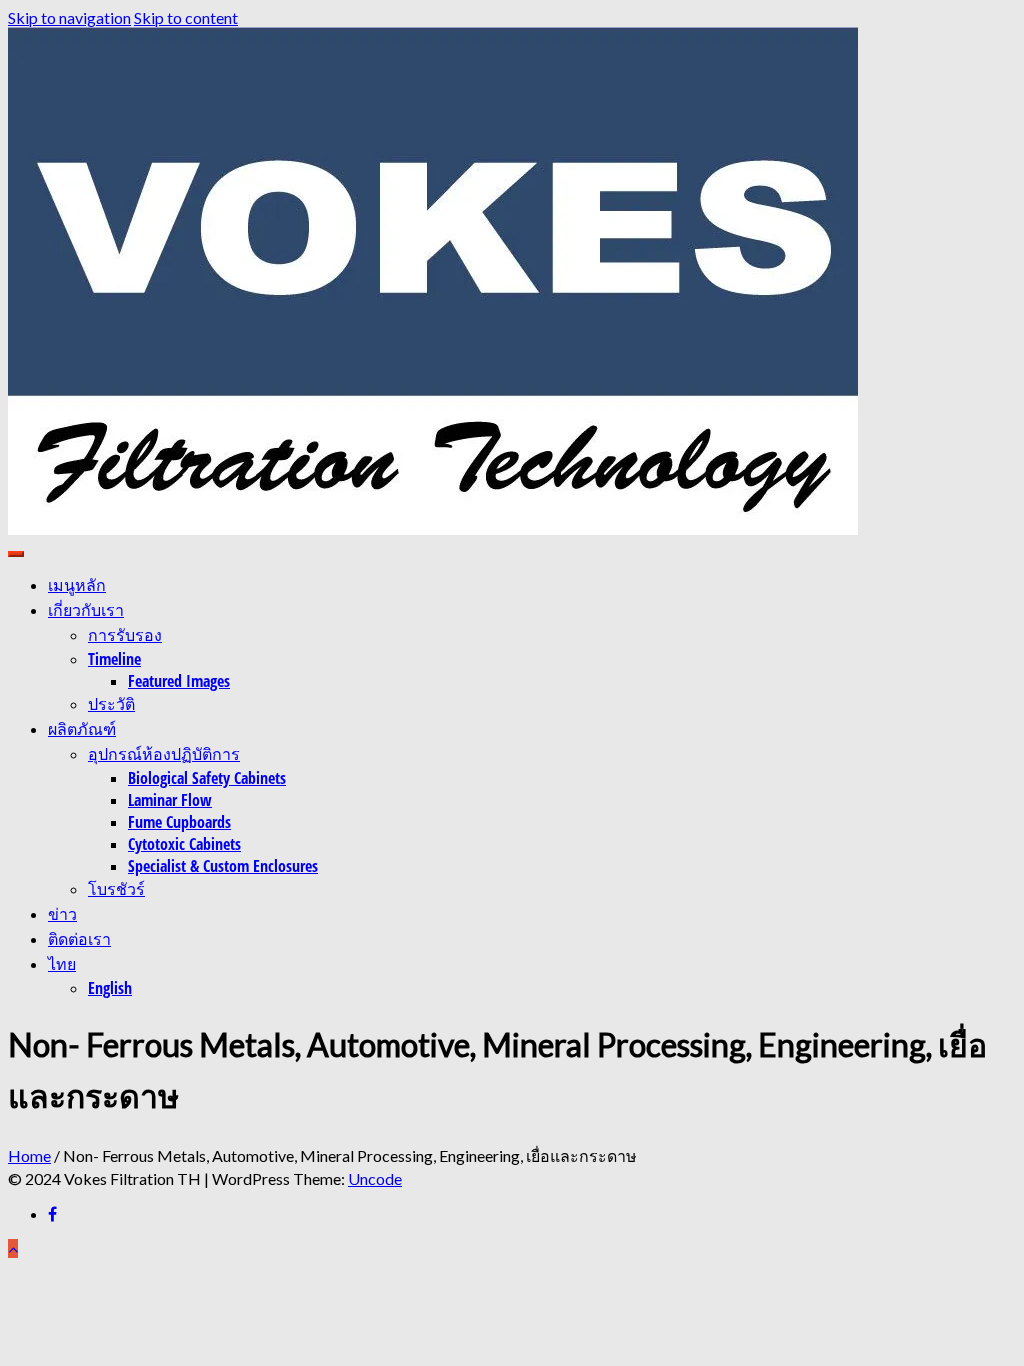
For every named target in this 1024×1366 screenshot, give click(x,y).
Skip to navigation (69, 17)
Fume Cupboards (179, 822)
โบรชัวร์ (116, 889)
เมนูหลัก (77, 585)
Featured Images (179, 681)
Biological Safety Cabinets (207, 778)
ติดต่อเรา (79, 939)
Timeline (114, 659)
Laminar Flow (170, 800)
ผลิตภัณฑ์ (82, 729)
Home (29, 1155)
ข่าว (62, 914)
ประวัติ (111, 704)
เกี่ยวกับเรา (86, 610)
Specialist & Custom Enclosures (223, 866)
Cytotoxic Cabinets (184, 844)
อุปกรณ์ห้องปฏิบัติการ (164, 754)
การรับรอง (125, 635)
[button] (433, 281)
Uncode (375, 1178)
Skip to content (186, 17)
